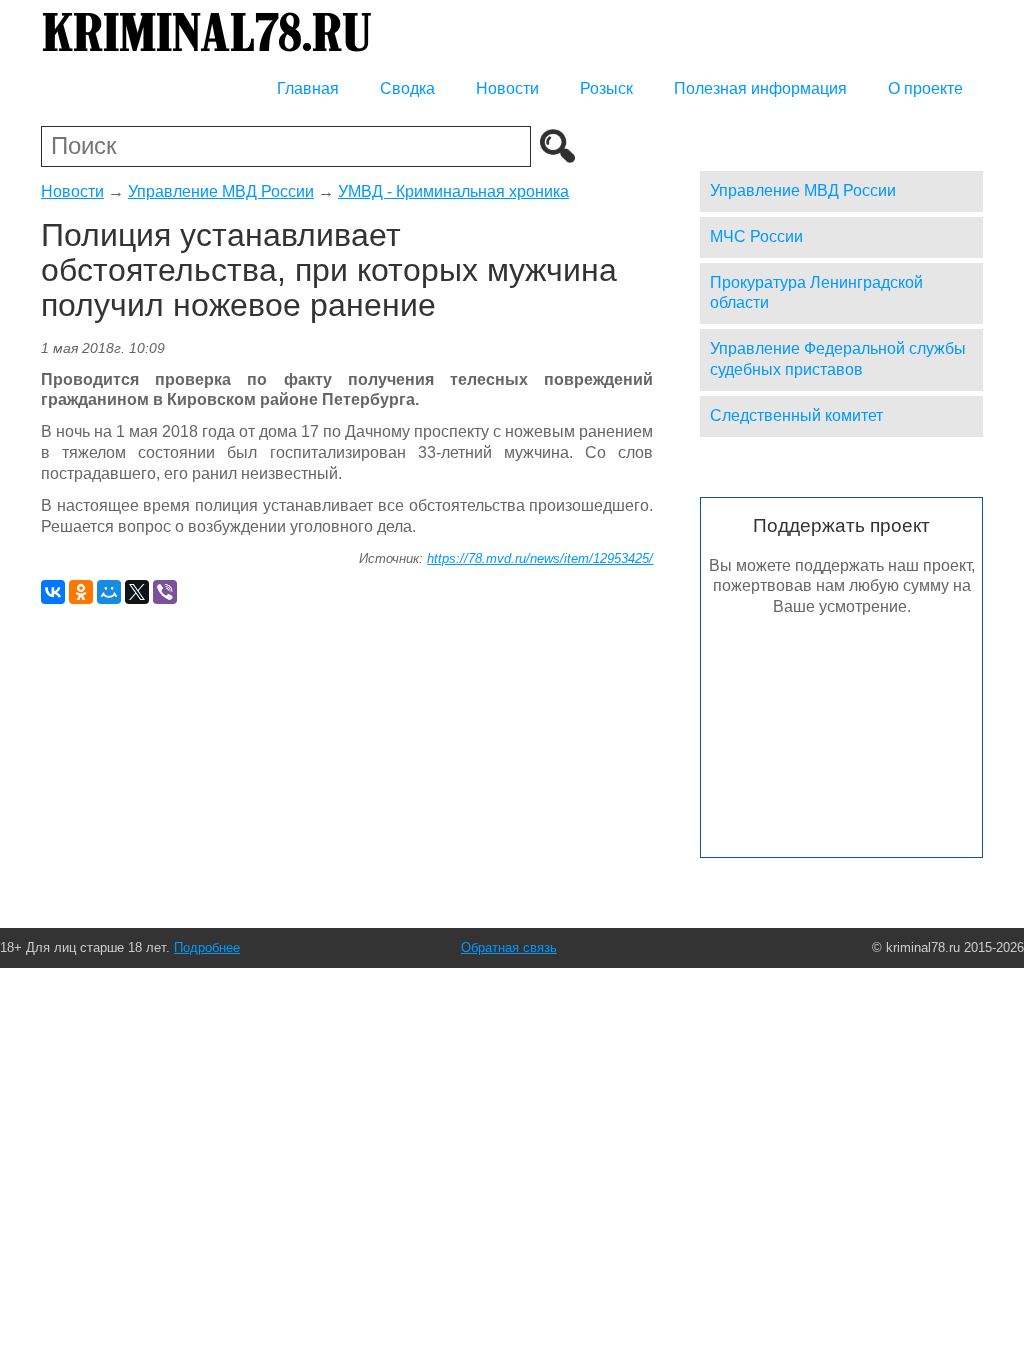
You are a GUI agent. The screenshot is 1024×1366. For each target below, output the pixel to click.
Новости (507, 88)
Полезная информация (760, 88)
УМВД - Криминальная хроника (453, 191)
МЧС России (756, 236)
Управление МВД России (221, 191)
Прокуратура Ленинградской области (816, 293)
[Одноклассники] (81, 592)
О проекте (925, 88)
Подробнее (207, 947)
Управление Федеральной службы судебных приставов (838, 359)
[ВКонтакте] (53, 592)
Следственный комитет (796, 415)
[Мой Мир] (109, 592)
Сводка (407, 88)
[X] (137, 592)
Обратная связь (509, 947)
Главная (308, 88)
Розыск (606, 88)
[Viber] (165, 592)
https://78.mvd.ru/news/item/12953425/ (540, 558)
